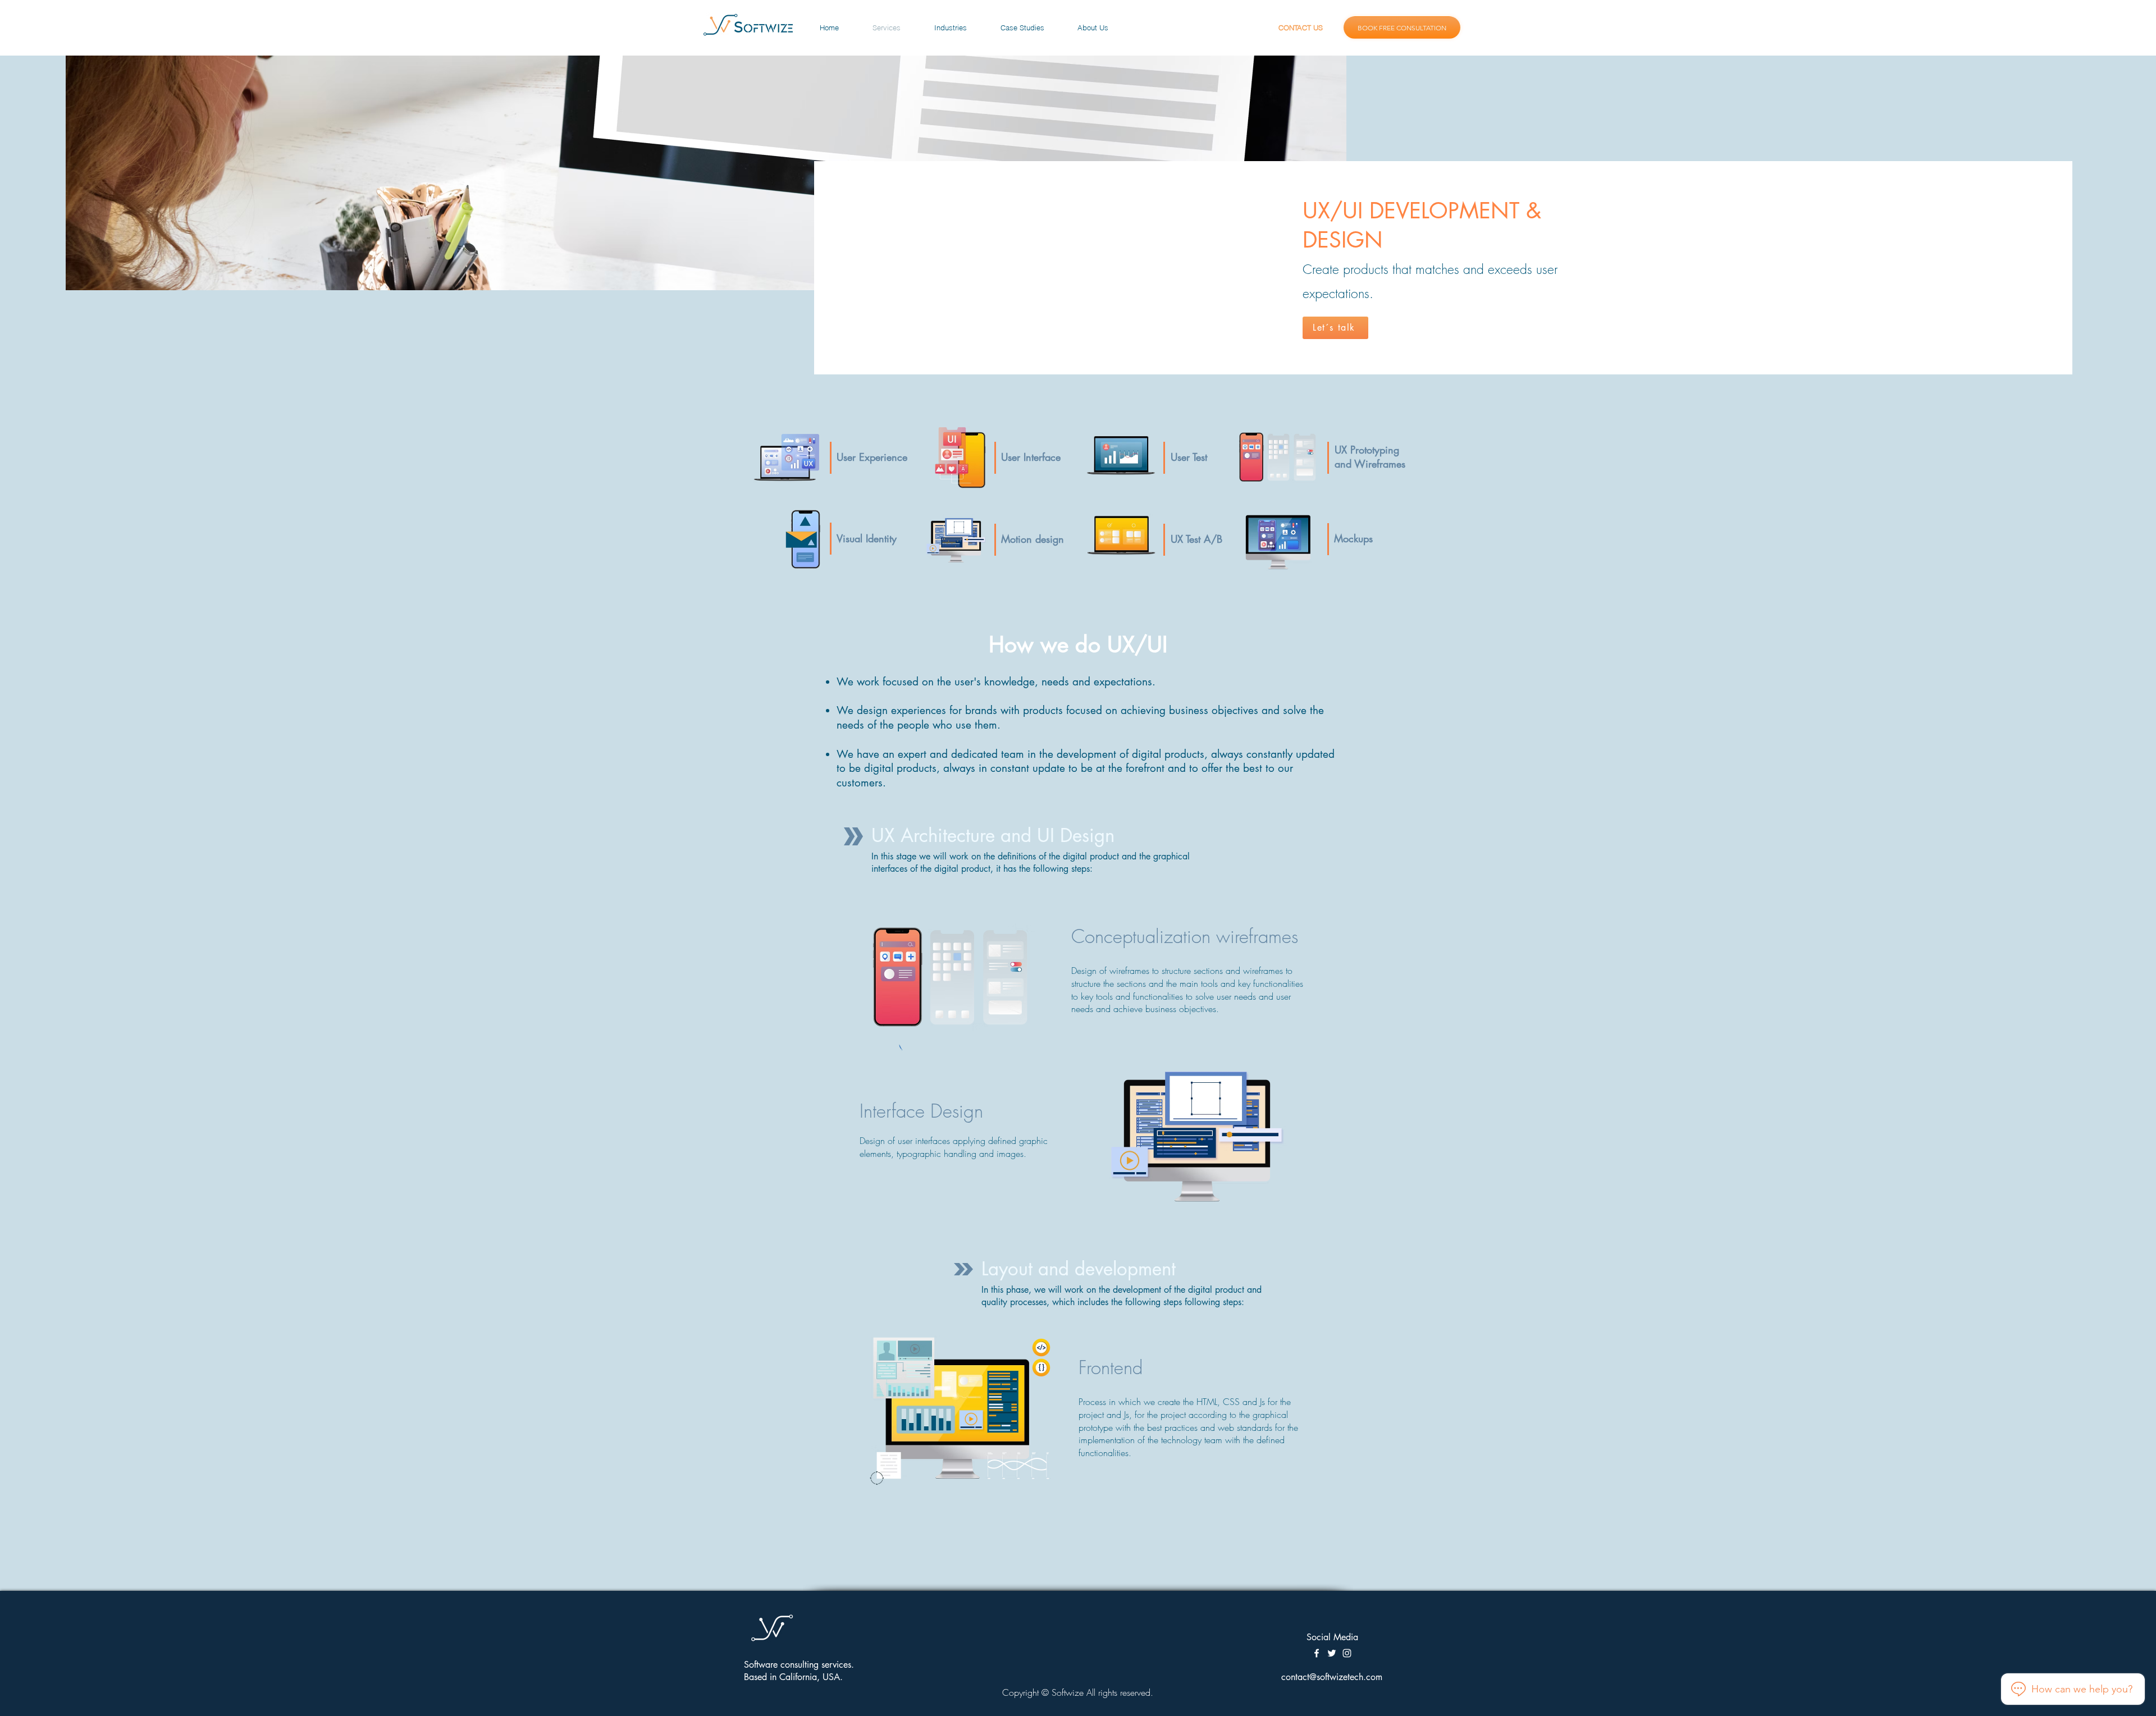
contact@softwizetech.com (1332, 1677)
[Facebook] (1317, 1653)
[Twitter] (1332, 1653)
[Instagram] (1347, 1653)
